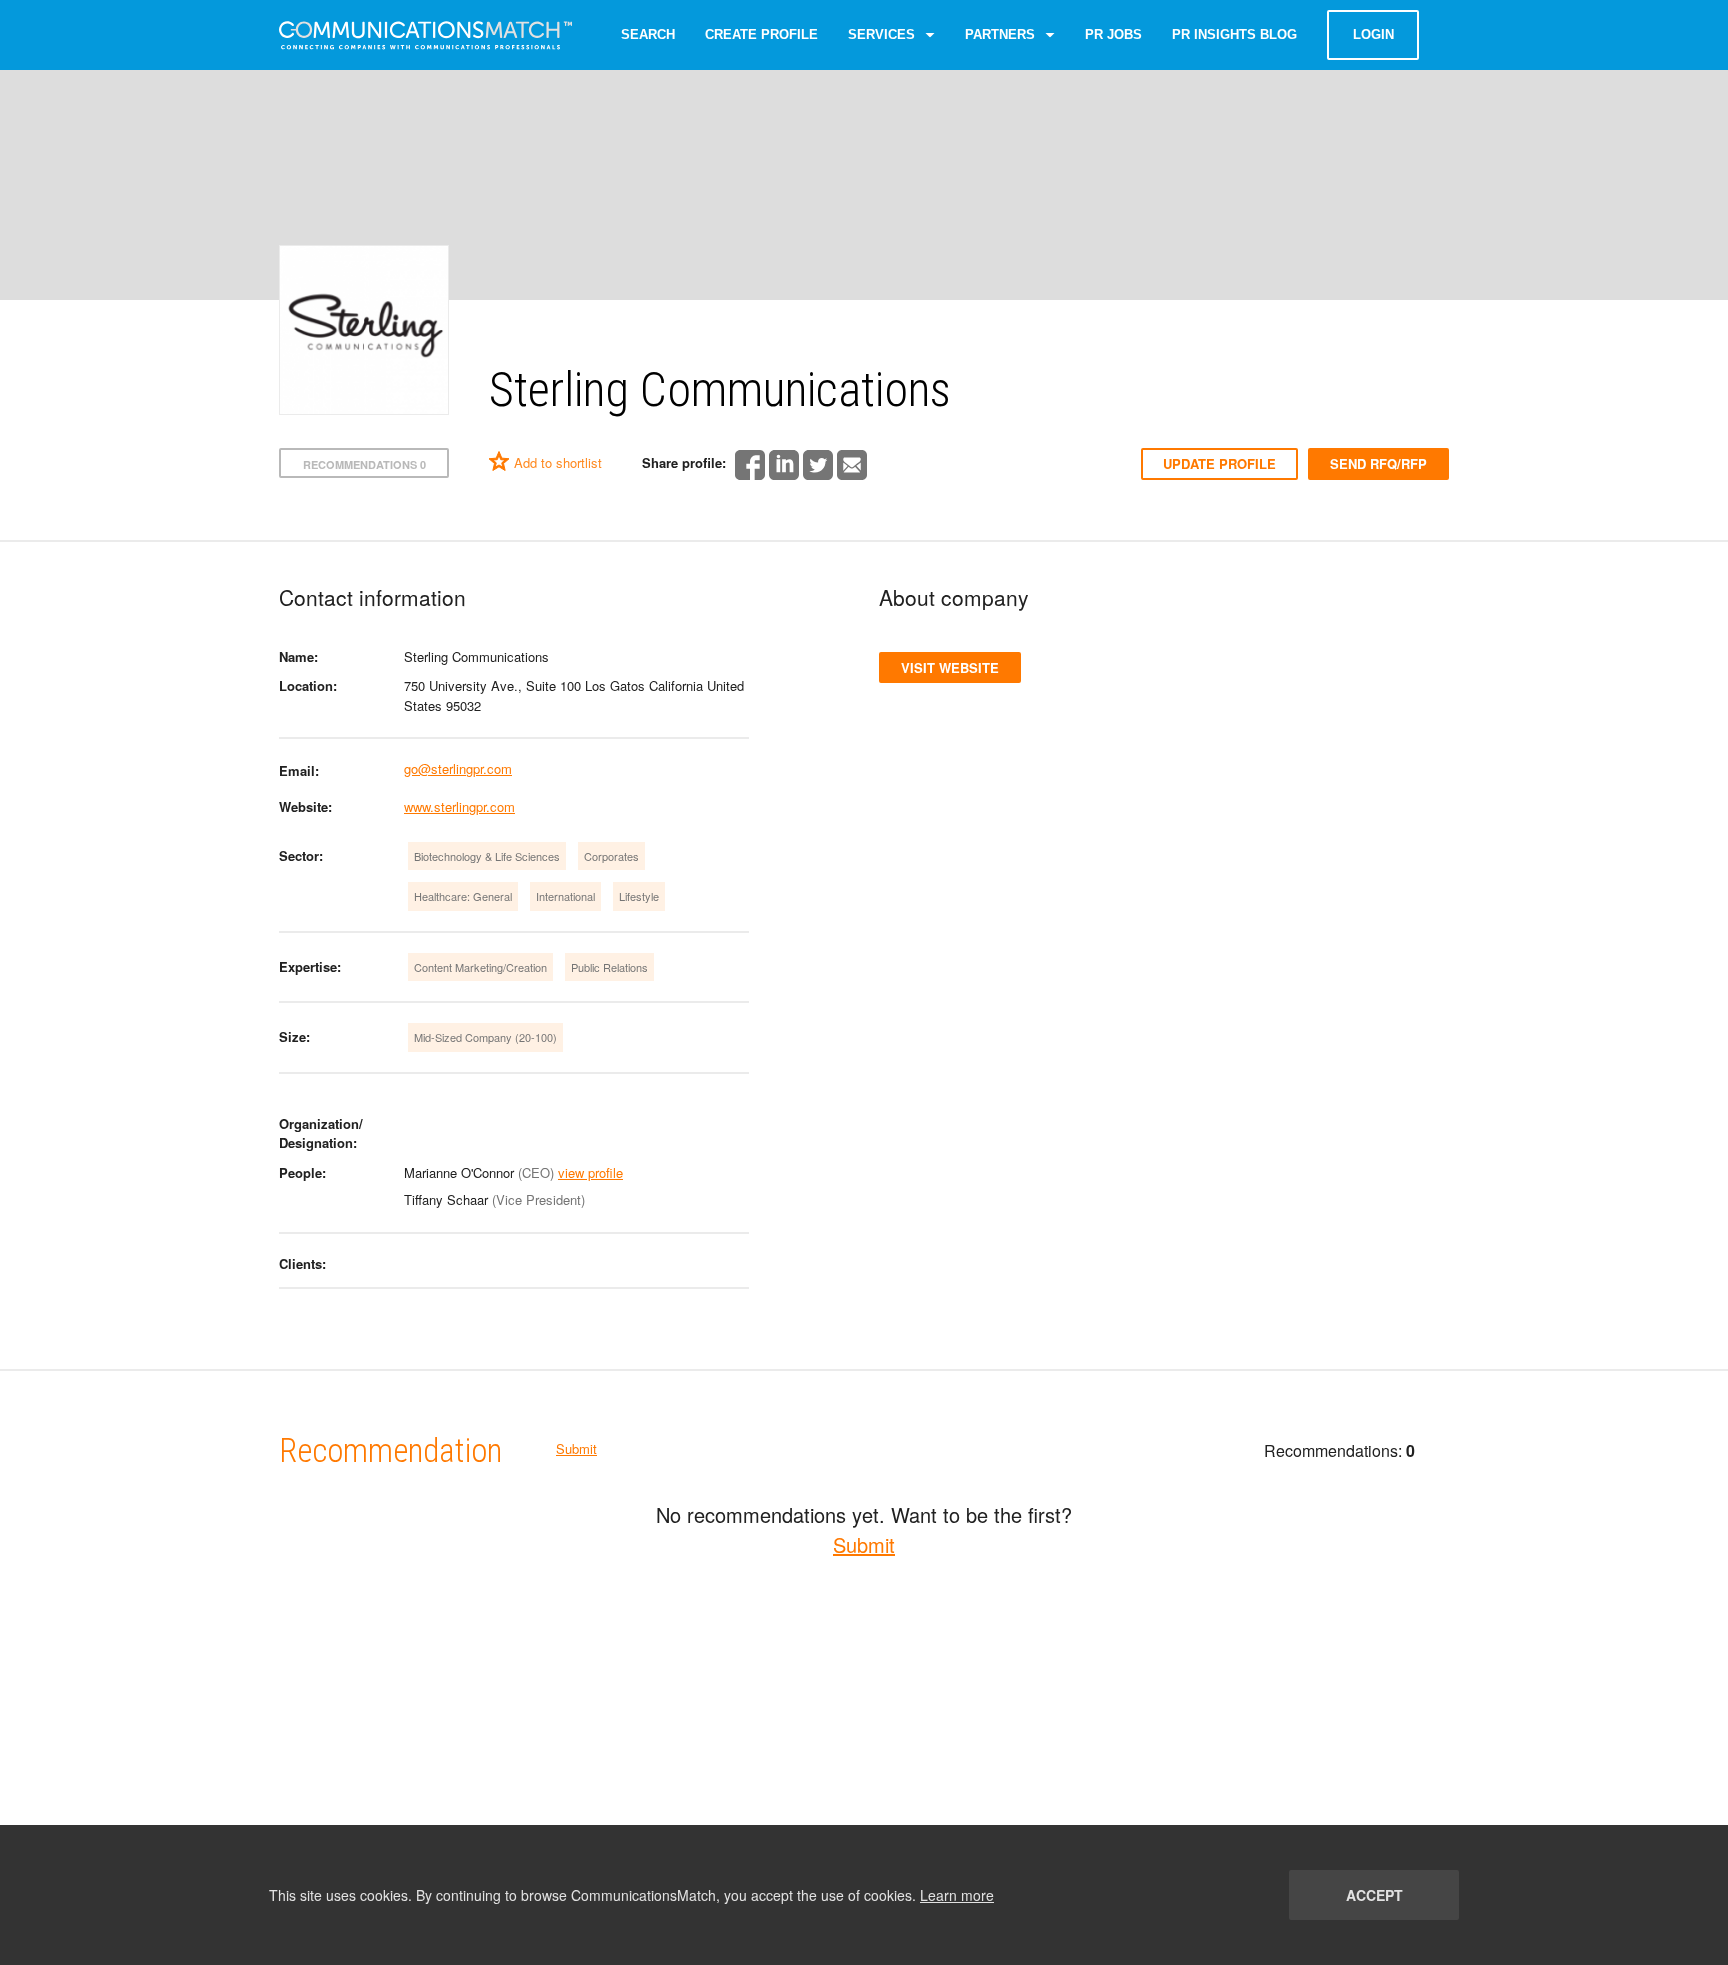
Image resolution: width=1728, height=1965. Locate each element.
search (648, 34)
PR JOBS (1113, 34)
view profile (590, 1172)
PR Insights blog (1234, 34)
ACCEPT (1374, 1895)
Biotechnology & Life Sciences (487, 856)
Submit (576, 1448)
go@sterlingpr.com (458, 768)
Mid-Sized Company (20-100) (485, 1037)
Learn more (957, 1895)
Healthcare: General (463, 896)
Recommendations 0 (364, 464)
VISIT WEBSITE (950, 667)
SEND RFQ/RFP (1378, 463)
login (1373, 34)
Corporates (611, 856)
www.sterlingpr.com (459, 806)
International (565, 896)
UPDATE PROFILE (1219, 463)
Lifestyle (639, 896)
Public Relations (609, 967)
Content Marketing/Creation (480, 967)
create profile (761, 34)
